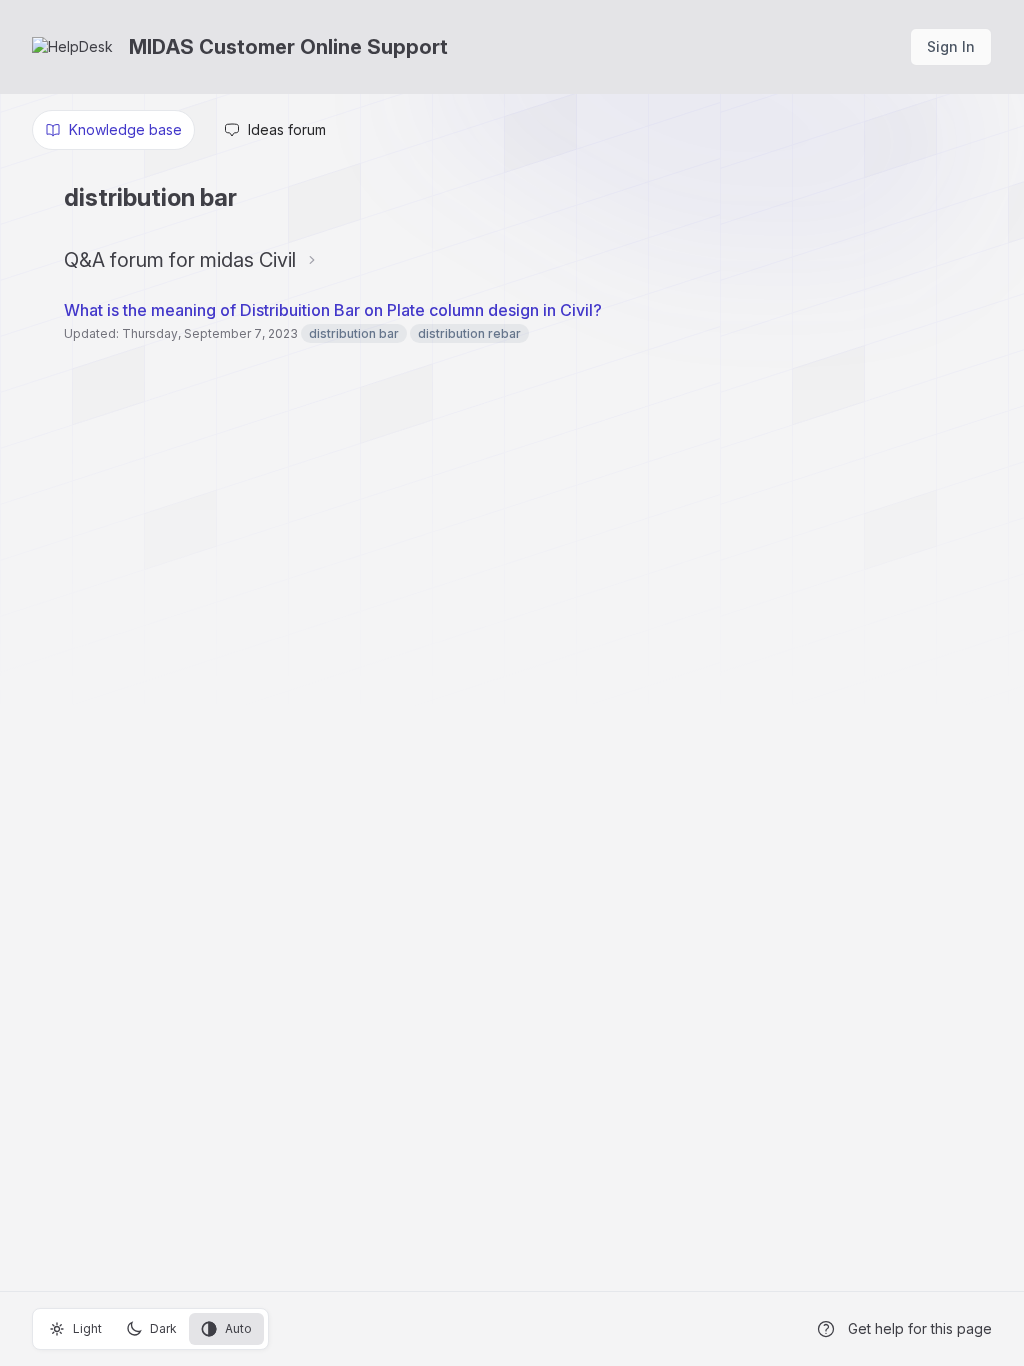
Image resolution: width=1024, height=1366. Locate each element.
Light (87, 1328)
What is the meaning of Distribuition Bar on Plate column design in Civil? (333, 310)
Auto (238, 1328)
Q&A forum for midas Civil (180, 260)
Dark (163, 1328)
